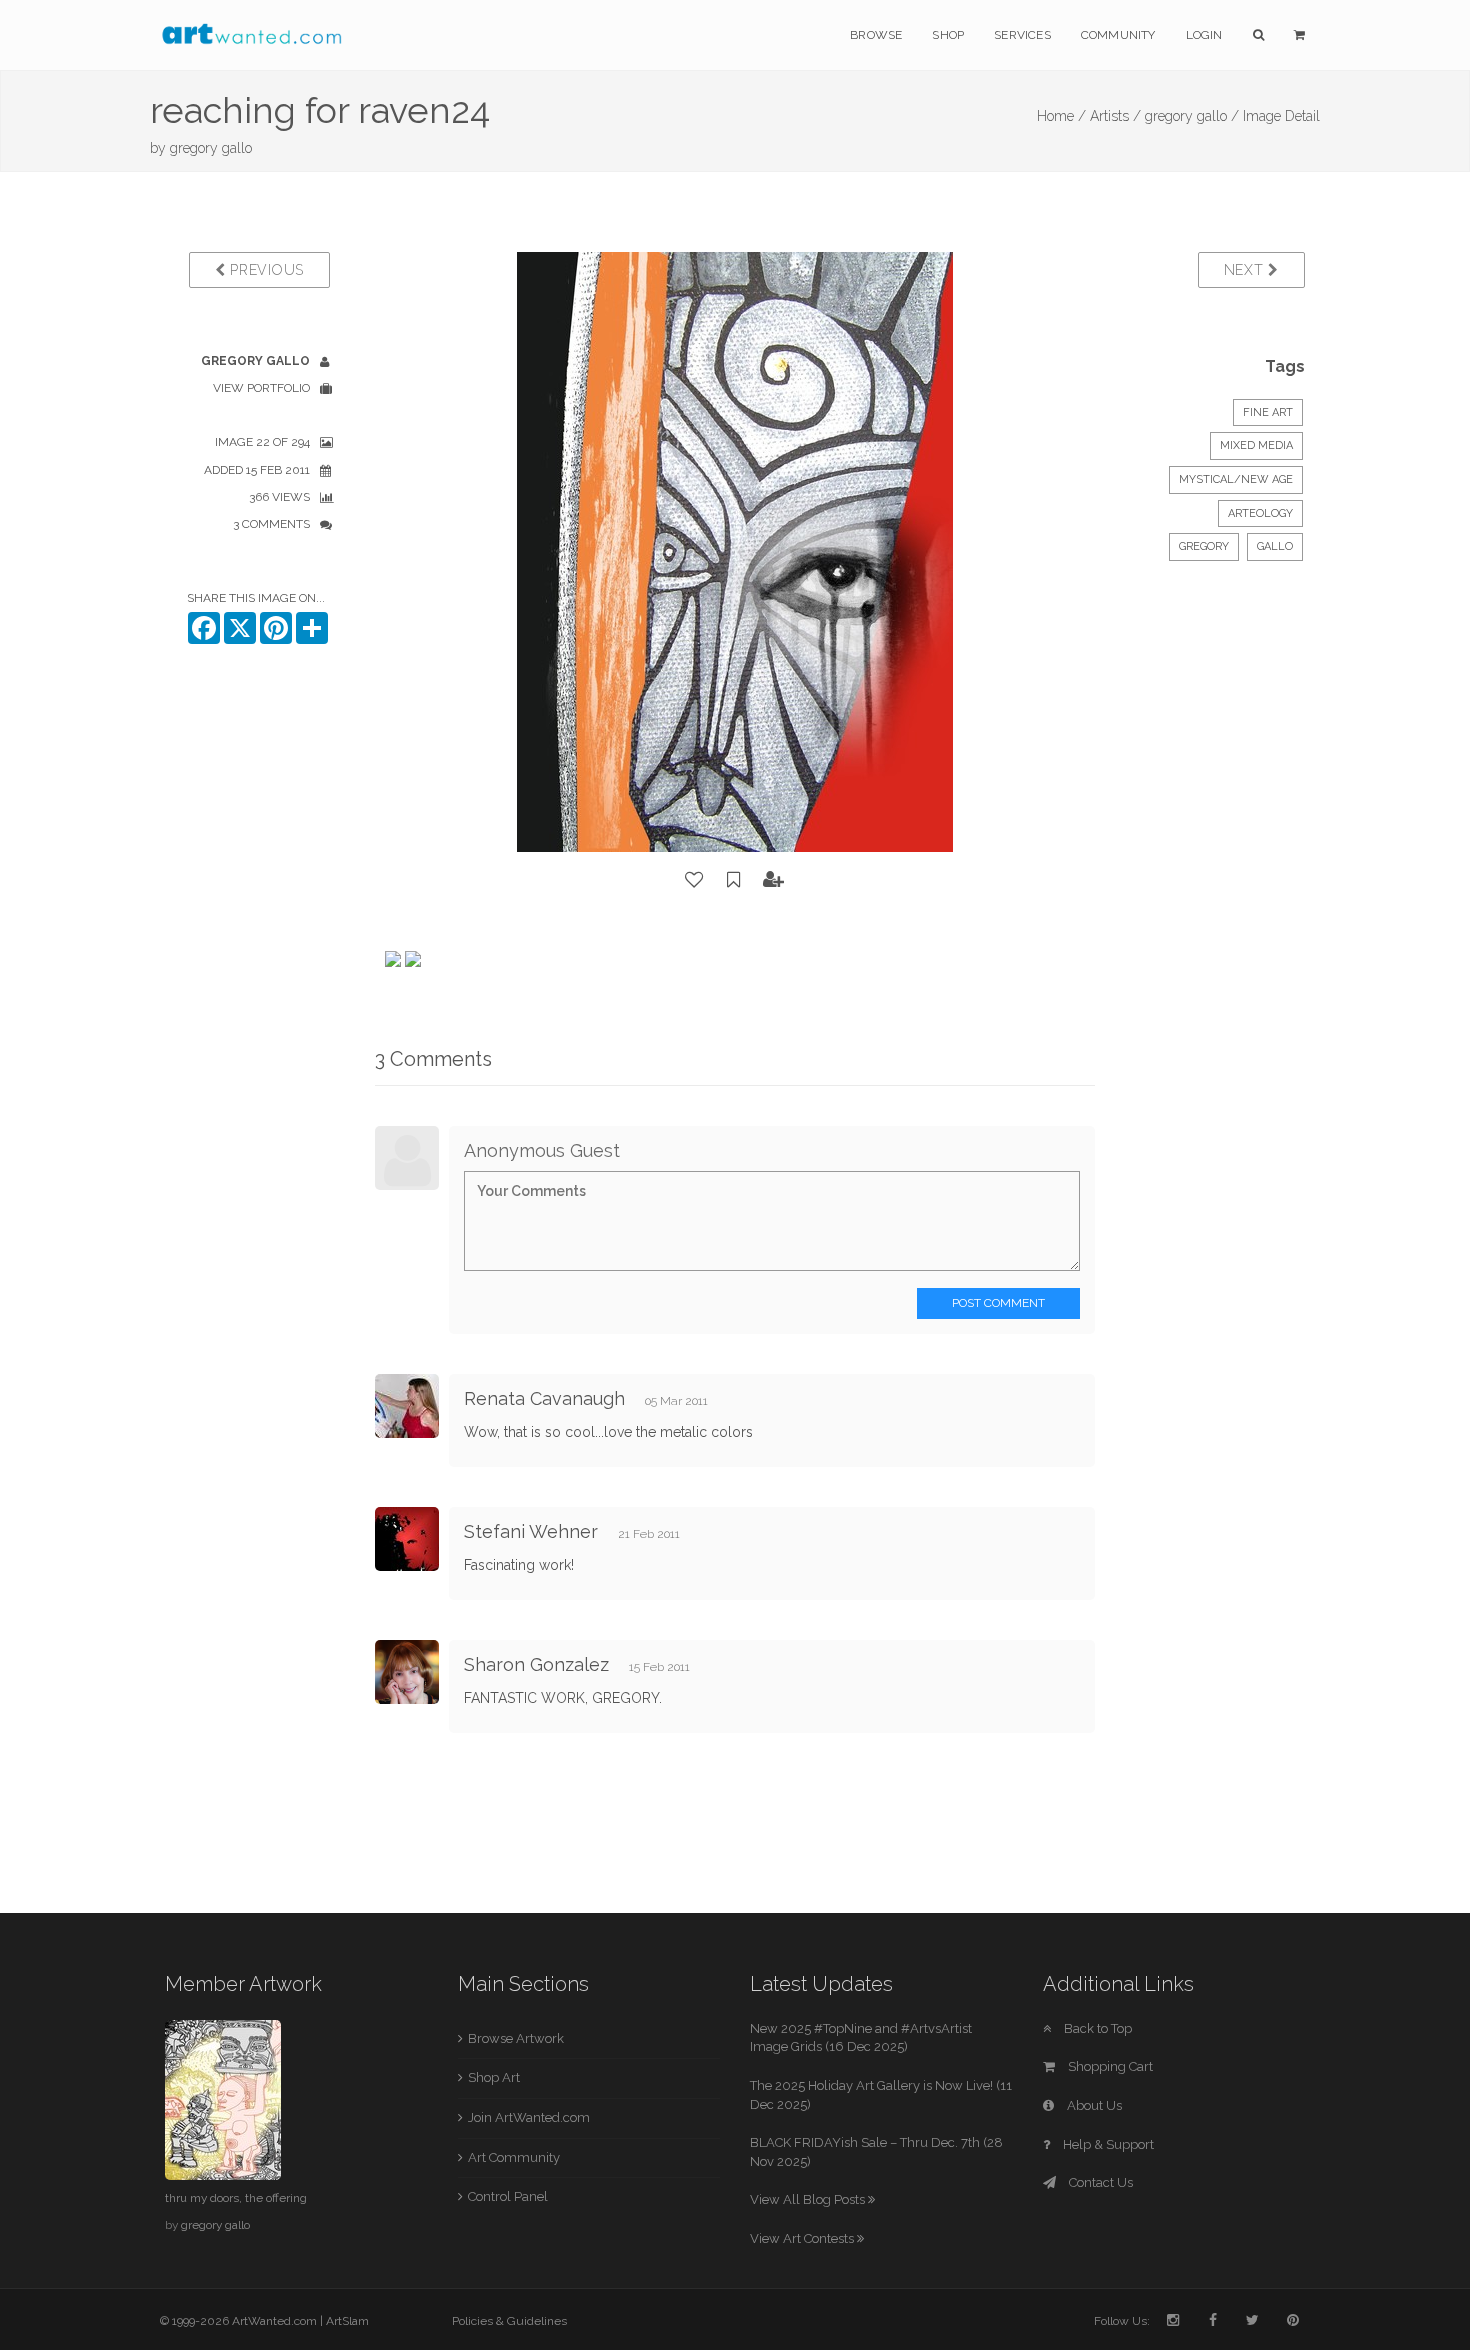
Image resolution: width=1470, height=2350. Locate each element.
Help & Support (1107, 2144)
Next (1246, 270)
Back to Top (1096, 2028)
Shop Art (494, 2077)
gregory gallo (211, 148)
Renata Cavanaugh (544, 1398)
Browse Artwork (516, 2038)
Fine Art (1268, 412)
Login (1204, 35)
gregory (1204, 546)
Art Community (514, 2157)
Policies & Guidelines (509, 2321)
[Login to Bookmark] (734, 880)
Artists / (1115, 116)
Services (1022, 35)
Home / (1061, 116)
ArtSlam (347, 2321)
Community (1118, 35)
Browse (876, 35)
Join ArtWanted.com (529, 2117)
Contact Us (1099, 2182)
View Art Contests (803, 2238)
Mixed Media (1256, 445)
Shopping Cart (1109, 2066)
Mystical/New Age (1236, 479)
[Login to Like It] (695, 880)
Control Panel (508, 2196)
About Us (1093, 2105)
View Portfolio (261, 388)
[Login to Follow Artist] (774, 880)
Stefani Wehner (531, 1531)
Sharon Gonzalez (536, 1664)
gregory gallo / (1192, 116)
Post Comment (998, 1303)
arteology (1260, 513)
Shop (948, 35)
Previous (265, 270)
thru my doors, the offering (236, 2198)
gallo (1275, 546)
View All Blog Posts (809, 2199)
